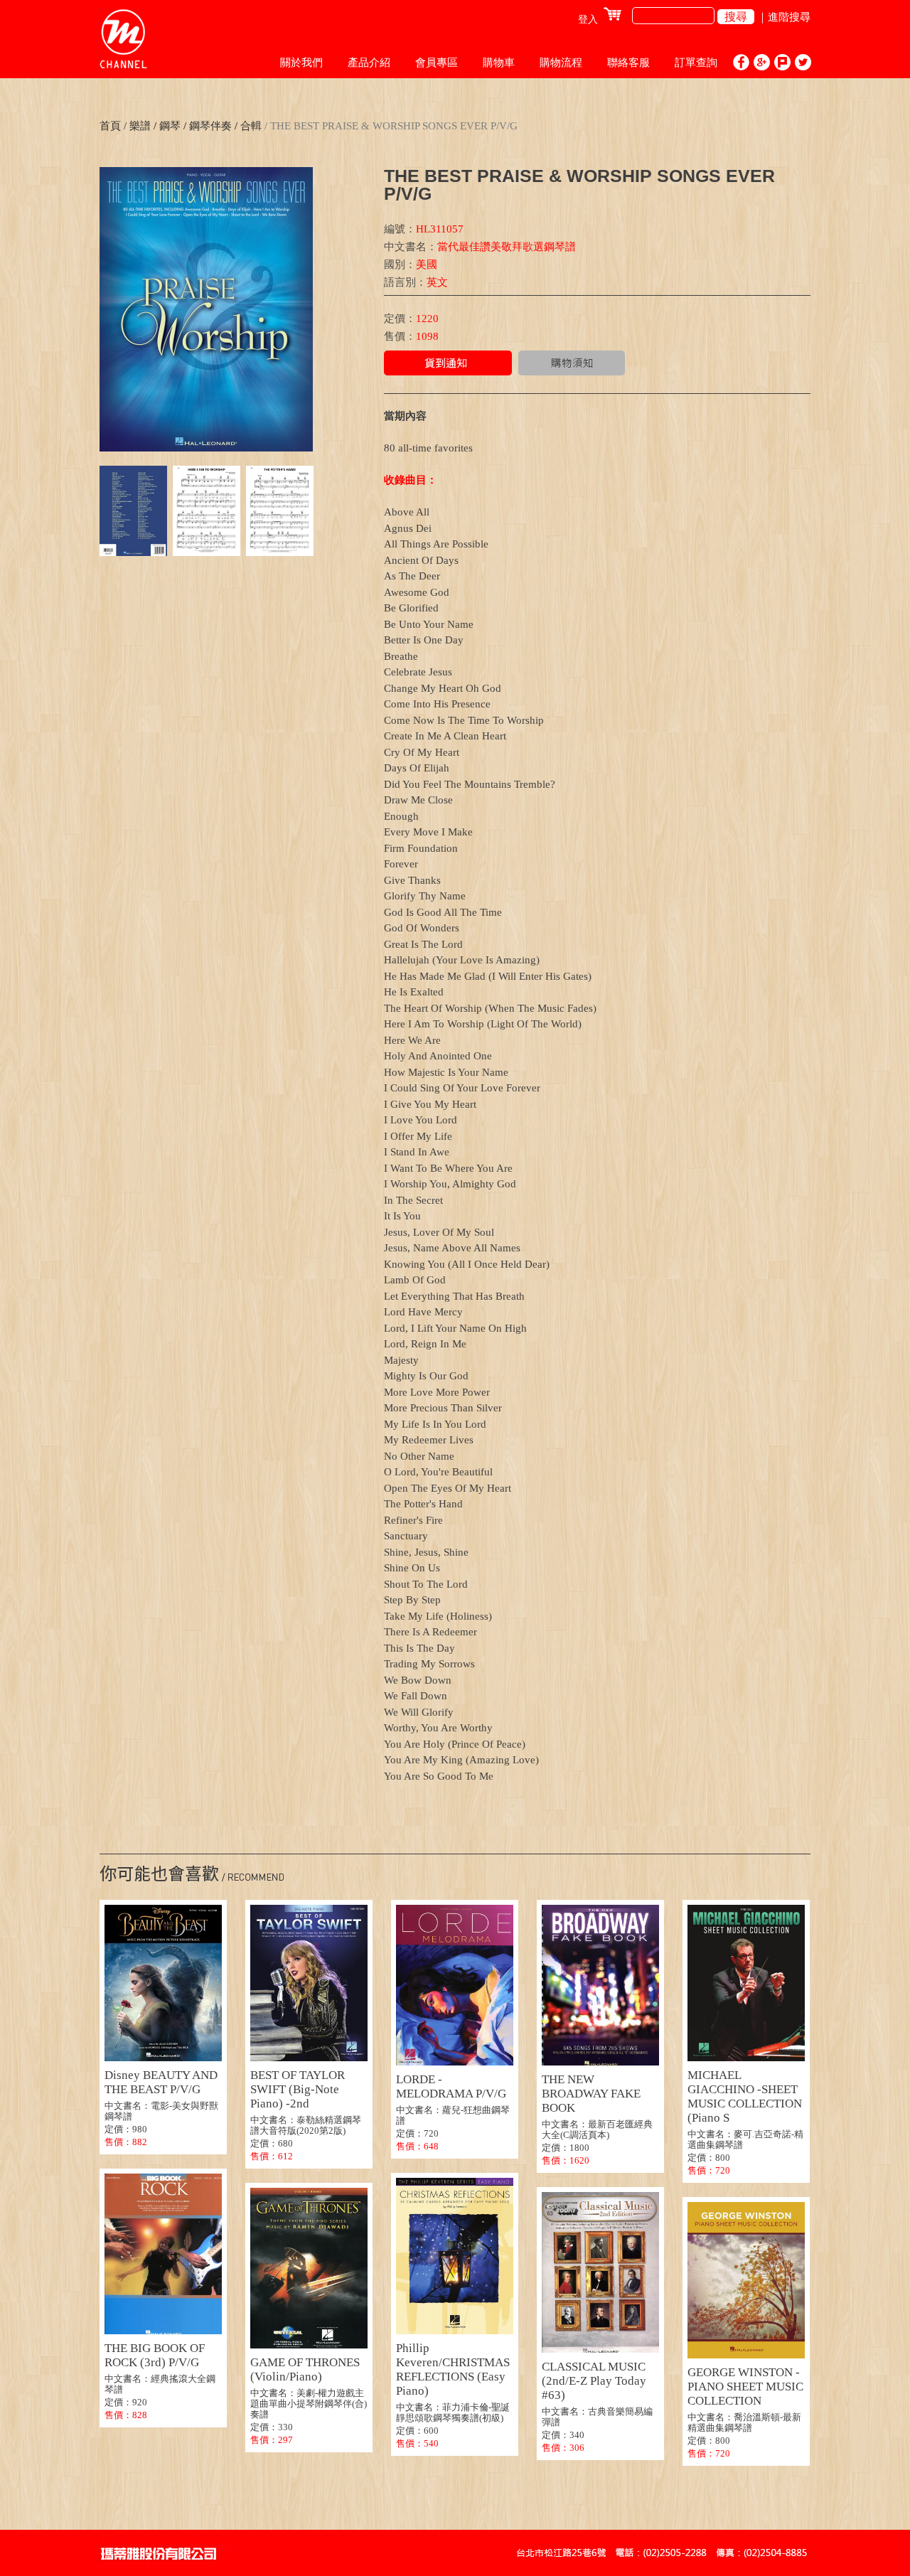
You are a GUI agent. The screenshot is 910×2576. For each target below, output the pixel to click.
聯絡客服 (628, 63)
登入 (588, 20)
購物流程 (561, 63)
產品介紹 (369, 63)
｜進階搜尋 (784, 17)
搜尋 (736, 17)
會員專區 (437, 63)
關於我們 (301, 63)
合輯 (250, 126)
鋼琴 (170, 126)
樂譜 (140, 126)
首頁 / (113, 126)
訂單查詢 (696, 63)
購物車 (499, 63)
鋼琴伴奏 (209, 126)
